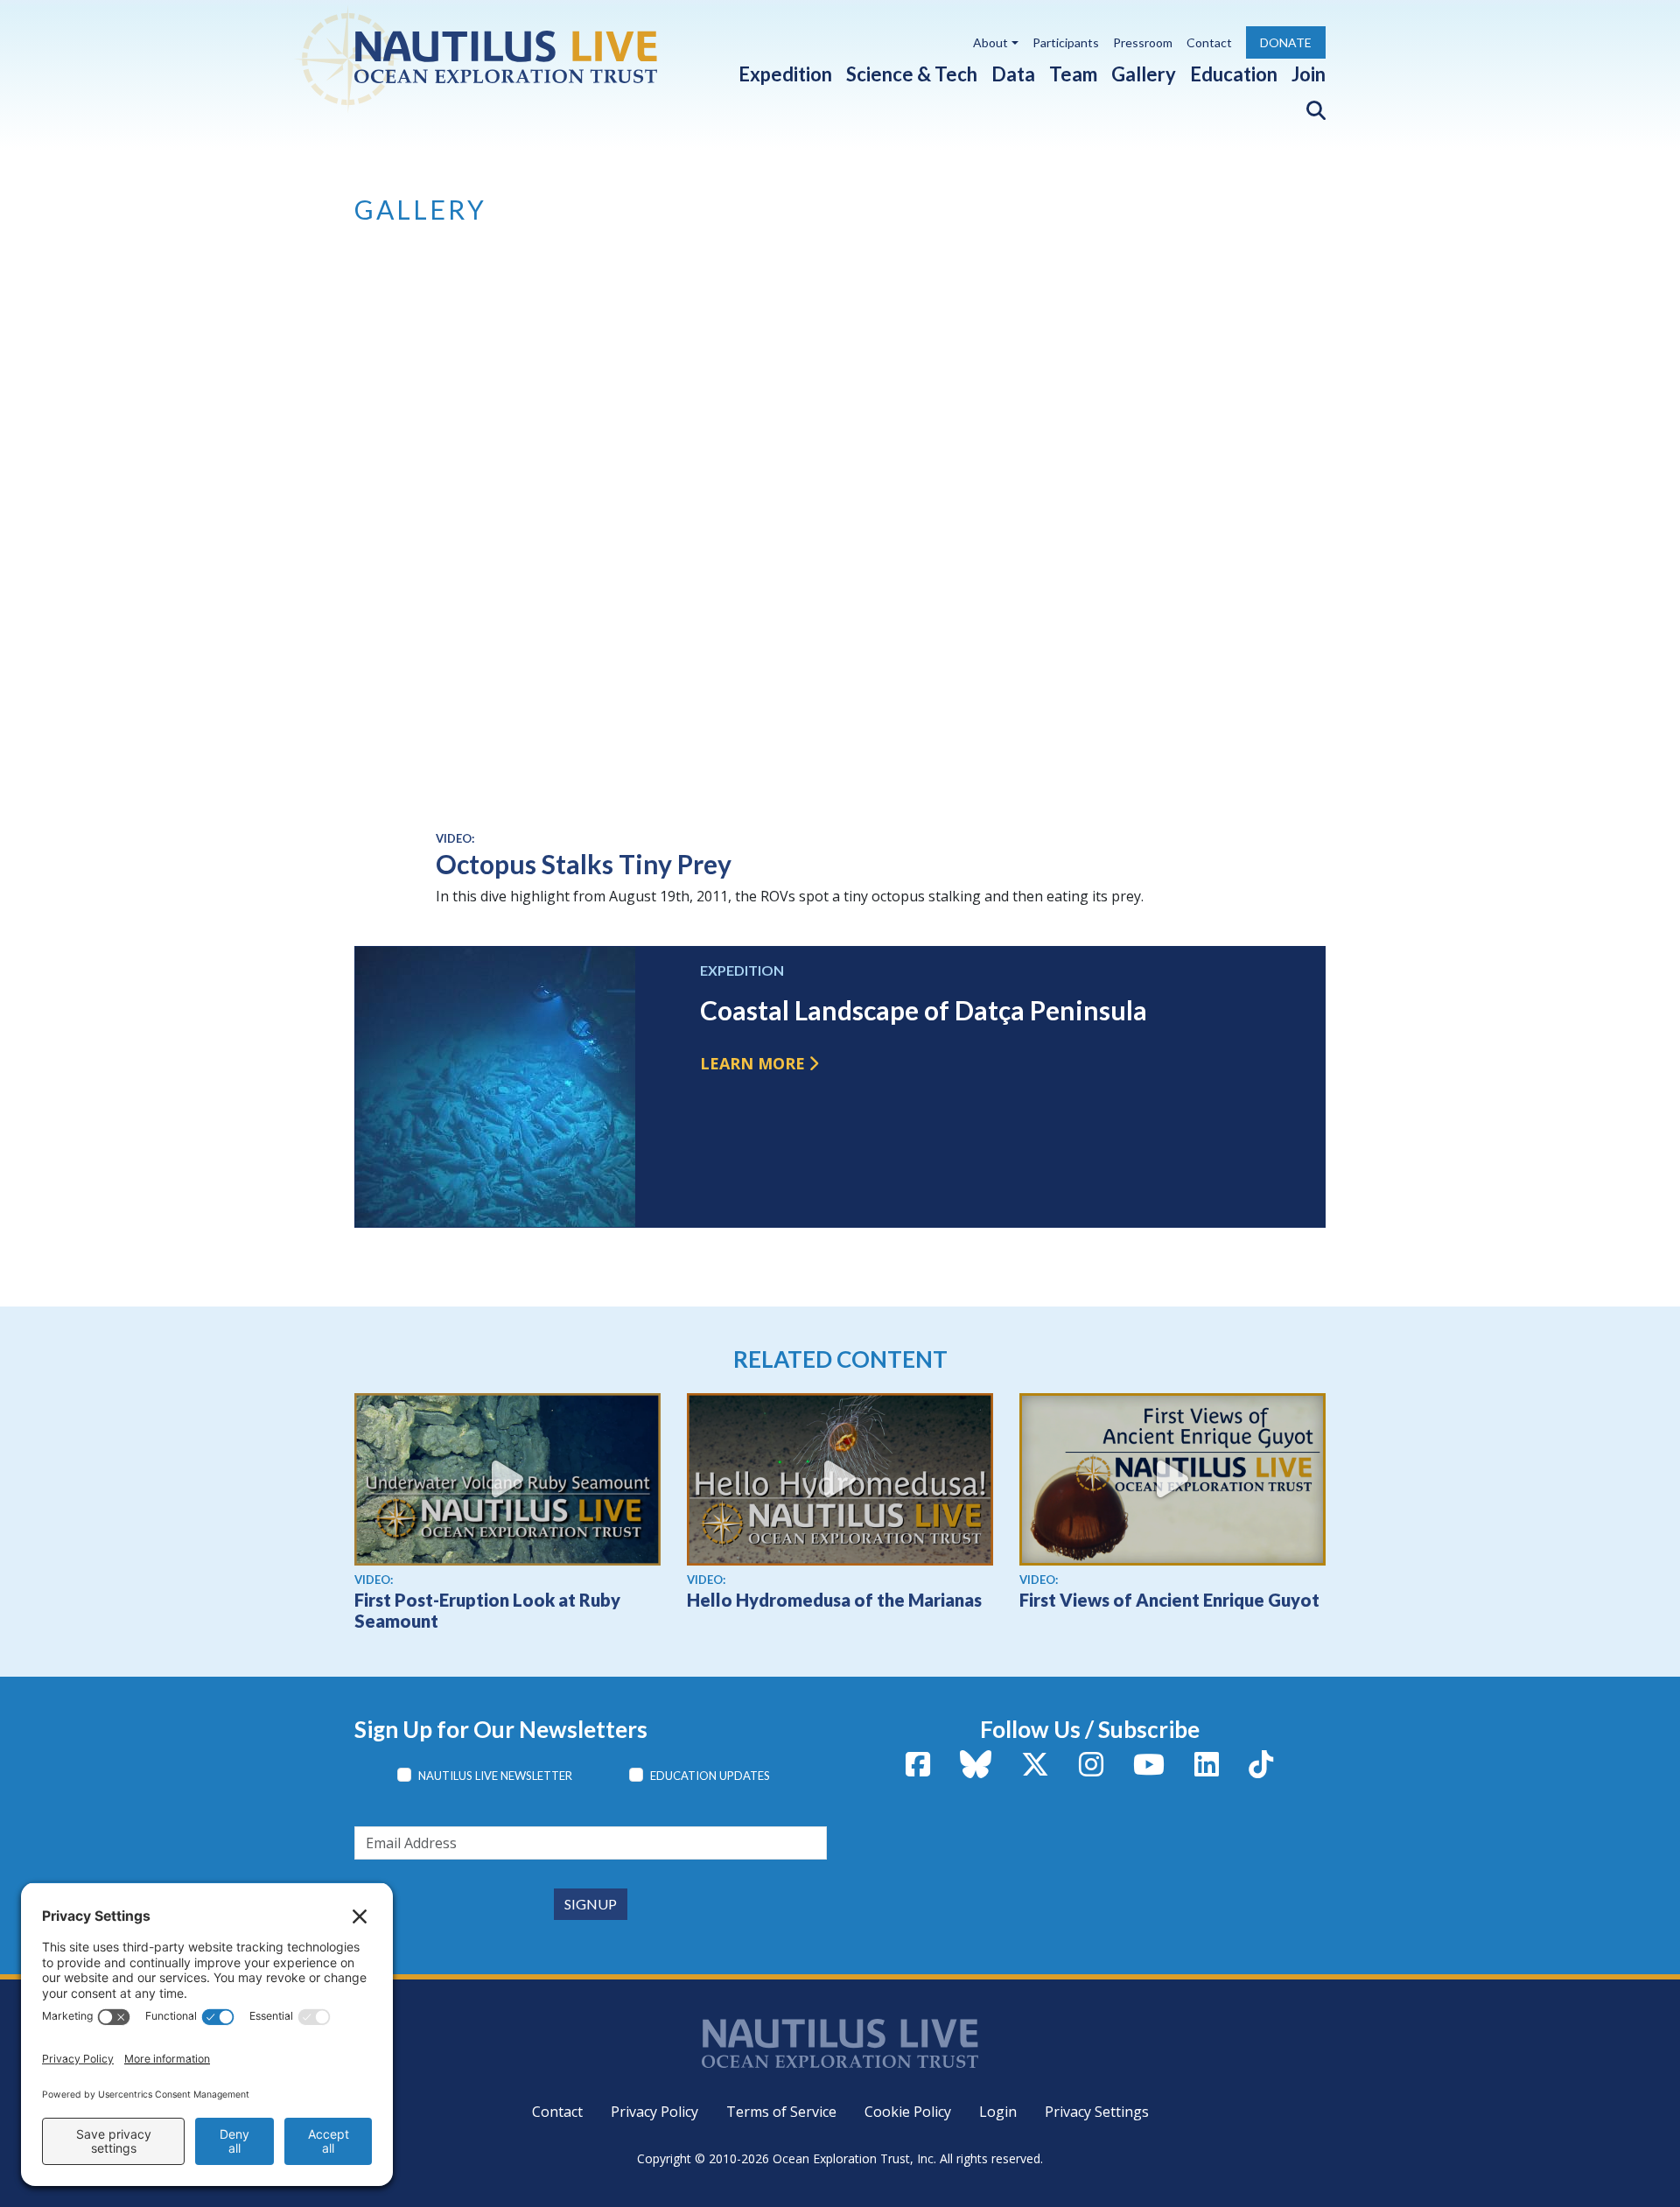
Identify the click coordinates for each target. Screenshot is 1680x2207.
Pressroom (1143, 42)
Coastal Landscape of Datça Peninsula (924, 1010)
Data (1013, 74)
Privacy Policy (654, 2112)
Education (1234, 74)
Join (1309, 74)
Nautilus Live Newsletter (495, 1776)
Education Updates (710, 1776)
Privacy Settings (1097, 2112)
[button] (1309, 106)
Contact (1209, 42)
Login (998, 2112)
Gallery (1144, 74)
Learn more (752, 1063)
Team (1073, 74)
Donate (1286, 42)
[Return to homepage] (518, 57)
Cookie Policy (908, 2112)
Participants (1066, 42)
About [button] (990, 42)
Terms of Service (781, 2112)
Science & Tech (912, 74)
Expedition (785, 74)
